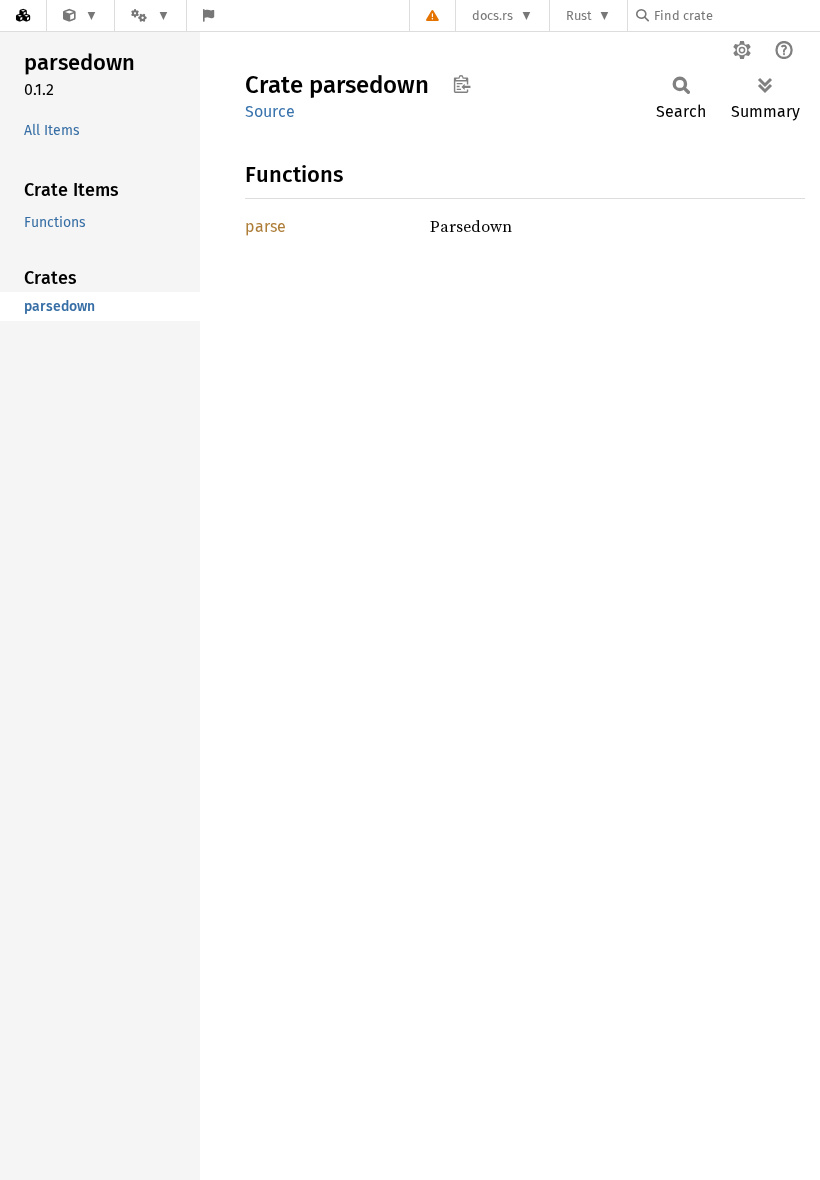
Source (270, 111)
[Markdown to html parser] (80, 15)
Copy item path (461, 84)
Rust (579, 15)
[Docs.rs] (23, 15)
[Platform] (150, 15)
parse (265, 226)
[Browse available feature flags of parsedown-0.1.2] (208, 15)
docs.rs (492, 15)
